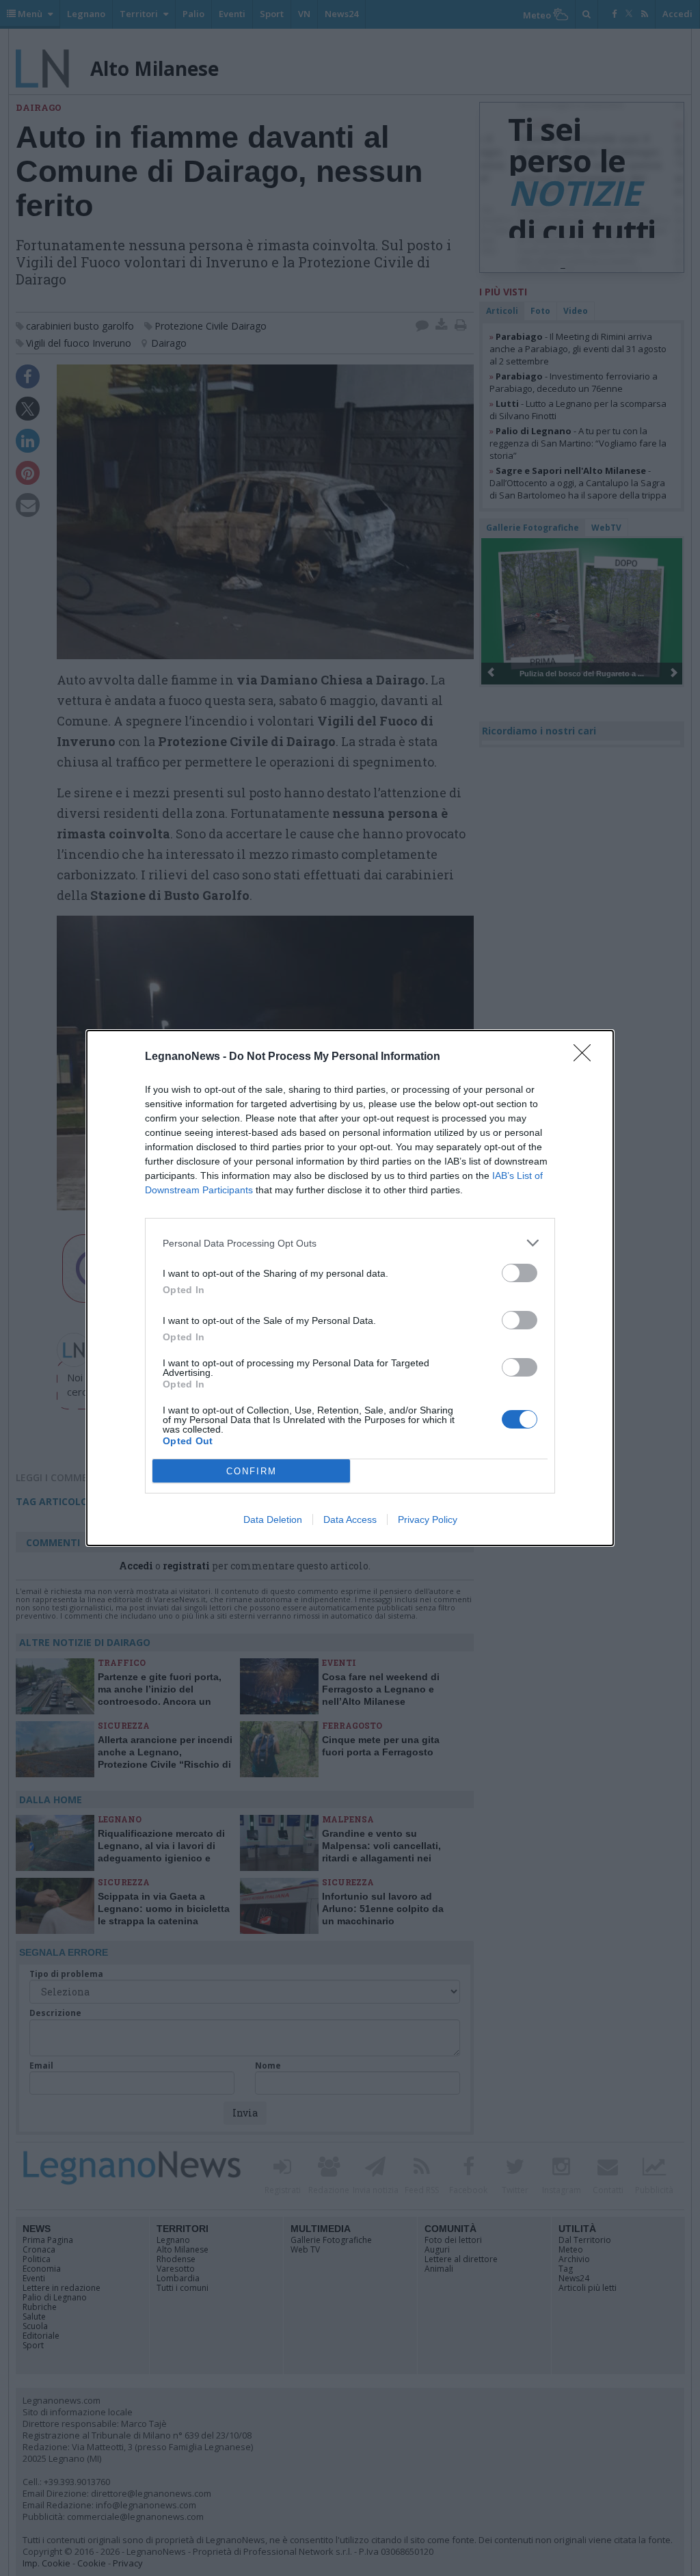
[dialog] (350, 1288)
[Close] (587, 1057)
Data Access (350, 1519)
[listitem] (350, 1243)
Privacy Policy (428, 1519)
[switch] (520, 1273)
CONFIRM (252, 1471)
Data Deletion (273, 1519)
